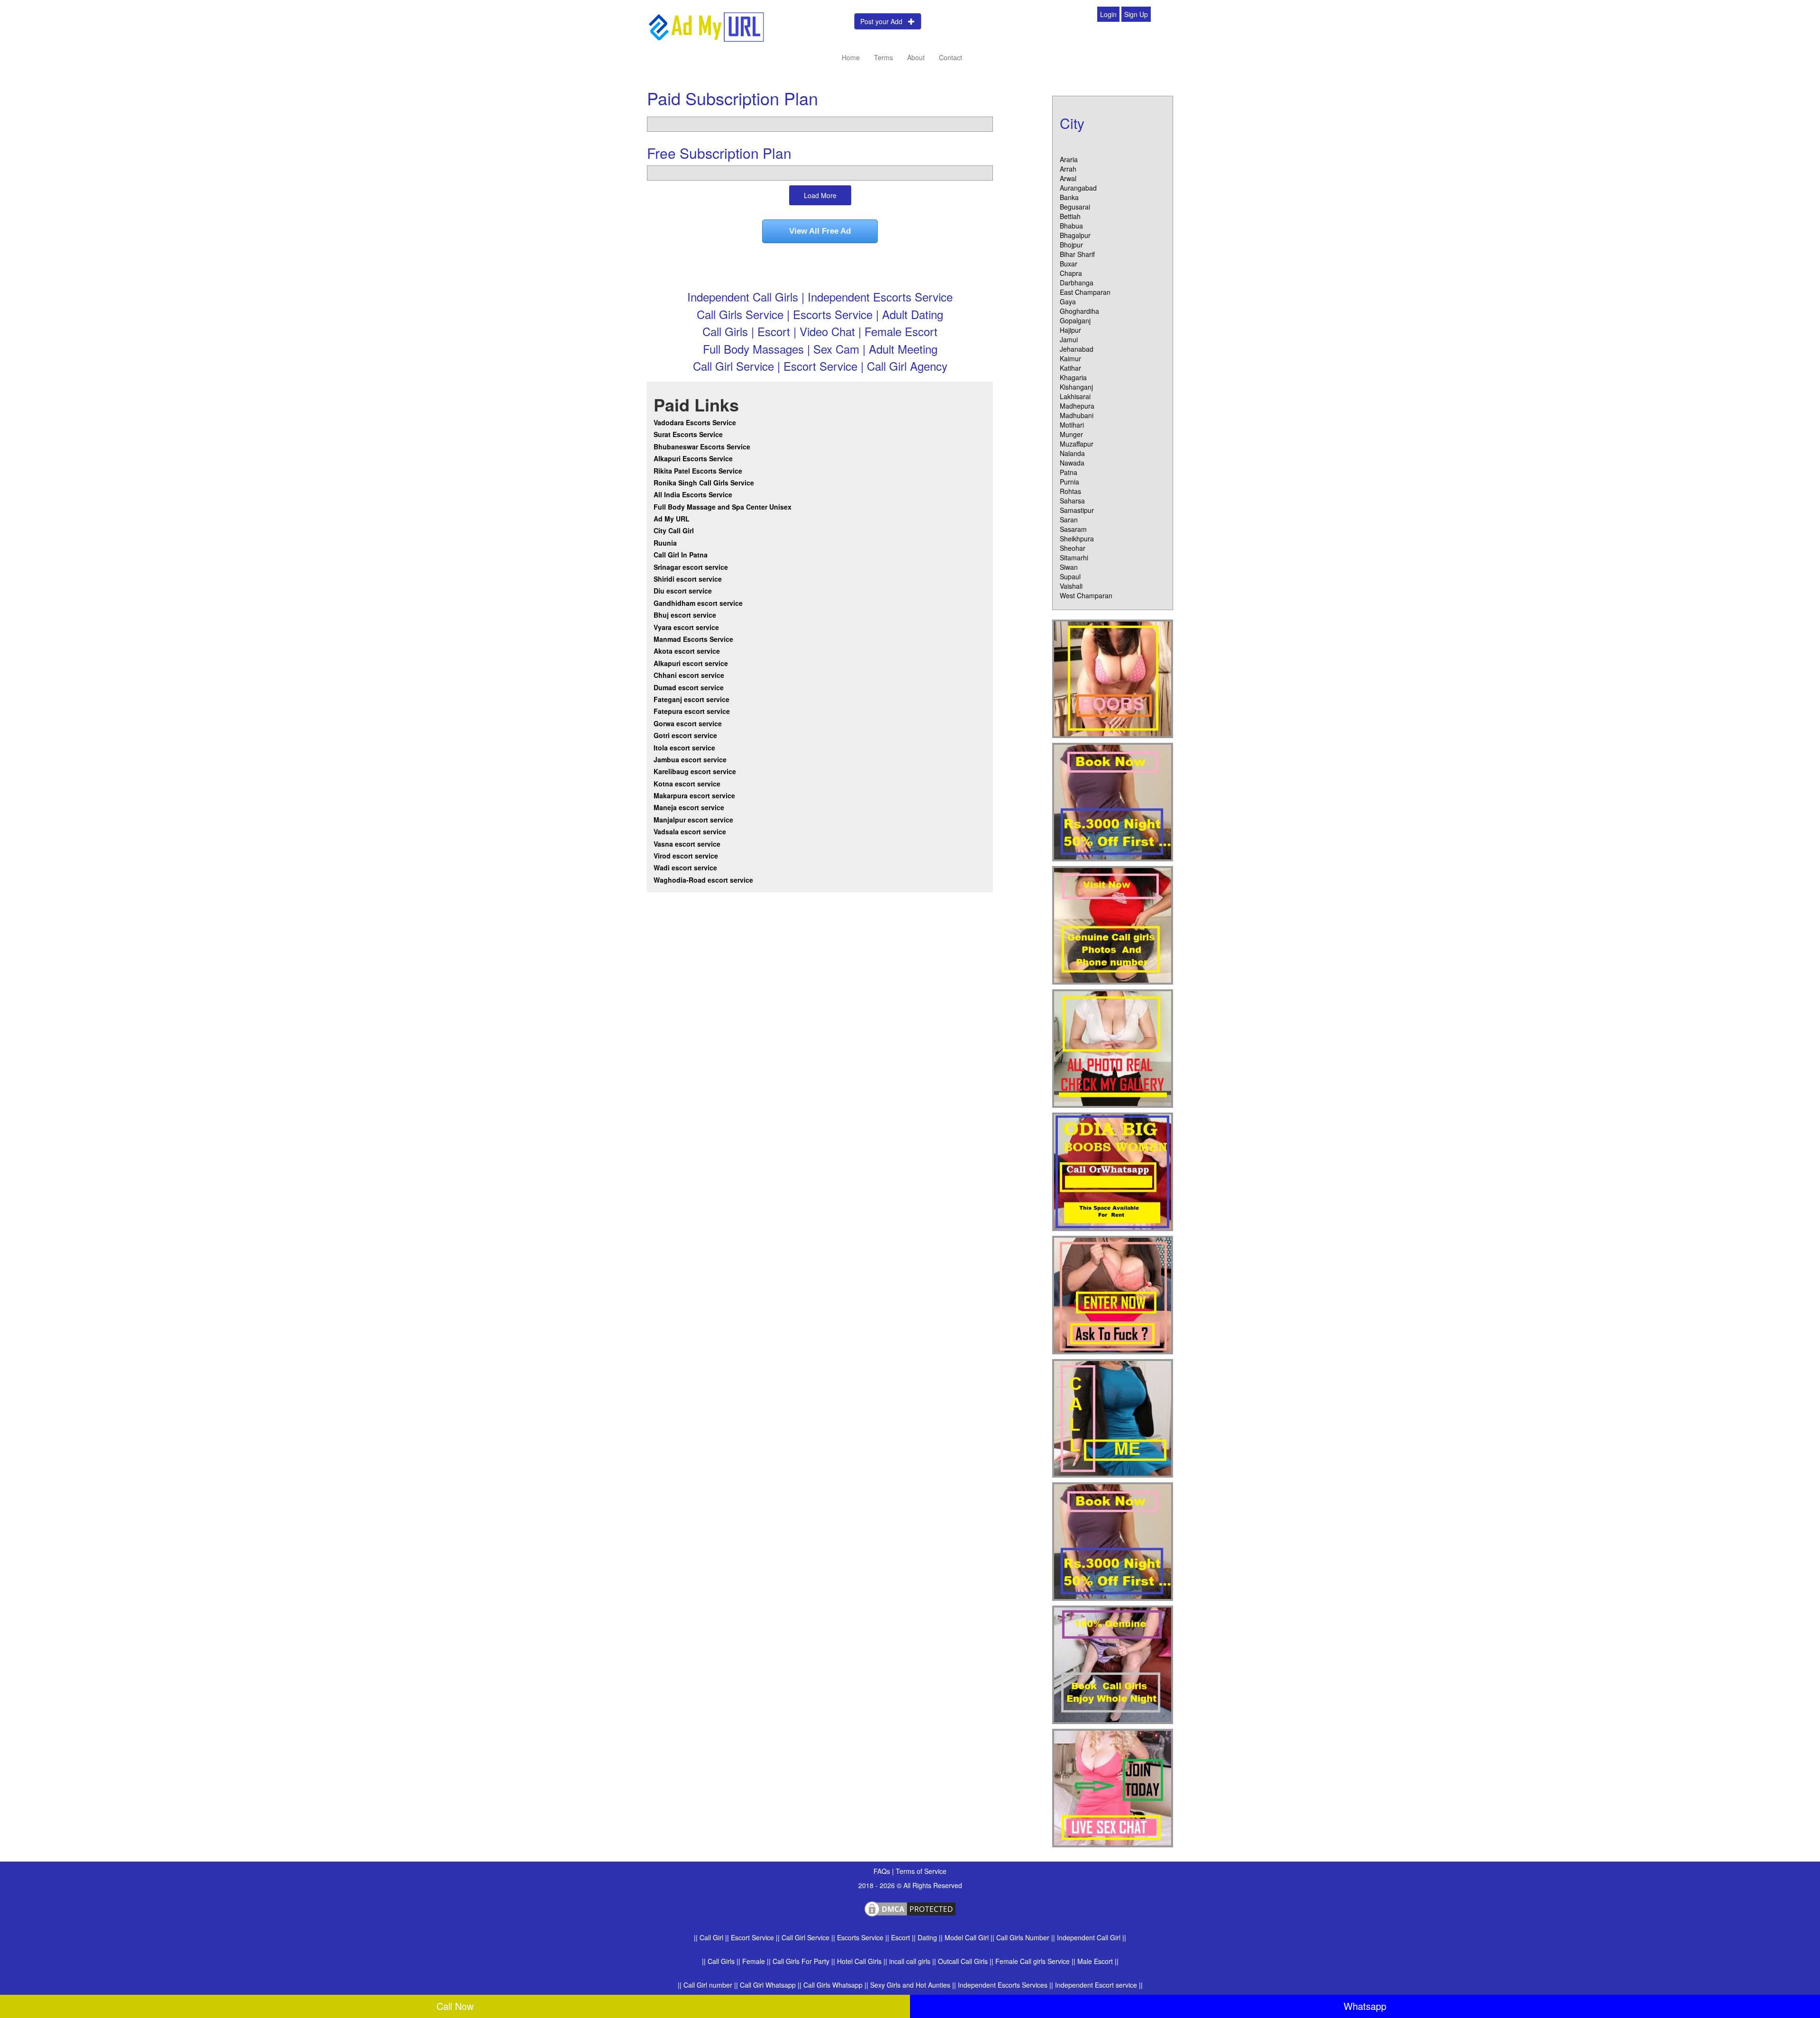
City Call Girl (675, 530)
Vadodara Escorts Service (695, 422)
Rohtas (1070, 491)
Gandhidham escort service (698, 603)
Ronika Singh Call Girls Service (704, 483)
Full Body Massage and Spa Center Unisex (723, 507)
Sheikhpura (1077, 539)
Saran (1069, 520)
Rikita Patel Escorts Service (698, 471)
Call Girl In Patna (681, 555)
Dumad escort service (689, 687)
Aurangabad (1078, 188)
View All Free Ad (820, 231)
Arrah (1068, 169)
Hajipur (1070, 330)
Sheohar (1073, 548)
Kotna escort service (687, 784)
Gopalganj (1075, 320)
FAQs (883, 1871)
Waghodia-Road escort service (703, 880)
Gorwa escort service (688, 723)
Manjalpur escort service (693, 820)
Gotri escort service (685, 735)
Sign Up (1136, 14)
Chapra (1071, 273)
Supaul (1070, 576)
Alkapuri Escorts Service (693, 458)
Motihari (1072, 425)
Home (851, 57)
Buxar (1069, 264)
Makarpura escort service (694, 795)
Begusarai (1075, 207)
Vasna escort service (687, 844)
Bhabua (1071, 226)
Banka (1069, 197)
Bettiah (1070, 216)
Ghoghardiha (1079, 311)
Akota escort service (687, 651)
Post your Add (884, 21)
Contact (951, 57)
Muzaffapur (1077, 444)
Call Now (455, 2006)
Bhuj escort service (685, 615)
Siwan (1069, 567)
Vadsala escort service (690, 831)
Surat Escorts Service (688, 434)
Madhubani (1077, 415)
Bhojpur (1071, 245)
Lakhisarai (1075, 396)
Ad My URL (672, 519)
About (916, 57)
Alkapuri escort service (691, 663)
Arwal (1068, 178)
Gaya (1068, 301)
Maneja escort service (689, 807)
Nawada (1072, 463)
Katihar (1070, 368)
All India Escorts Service (693, 494)
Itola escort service (684, 748)
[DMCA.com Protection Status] (910, 1908)
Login (1108, 14)
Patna (1069, 472)
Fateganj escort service (692, 699)
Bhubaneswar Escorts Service (702, 447)
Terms (883, 57)
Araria (1069, 159)
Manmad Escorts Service (693, 639)
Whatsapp (1365, 2006)
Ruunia (665, 543)
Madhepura (1077, 406)
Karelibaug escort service (695, 771)
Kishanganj (1076, 387)
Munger (1071, 434)
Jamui (1069, 339)
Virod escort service (686, 856)
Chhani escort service (689, 675)
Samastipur (1077, 510)
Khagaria (1073, 377)
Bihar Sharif (1077, 254)
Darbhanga (1077, 283)
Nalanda (1072, 453)
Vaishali (1071, 586)
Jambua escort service (690, 759)
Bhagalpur (1075, 235)
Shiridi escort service (688, 579)
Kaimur (1070, 358)
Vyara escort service (686, 627)
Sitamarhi (1074, 557)
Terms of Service (921, 1871)
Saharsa (1072, 501)
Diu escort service (683, 591)
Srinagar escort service (691, 567)
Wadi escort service (685, 867)
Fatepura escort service (692, 711)
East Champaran (1085, 292)
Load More (820, 195)
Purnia (1069, 482)
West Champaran (1086, 595)
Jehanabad (1077, 349)
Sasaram (1073, 529)
